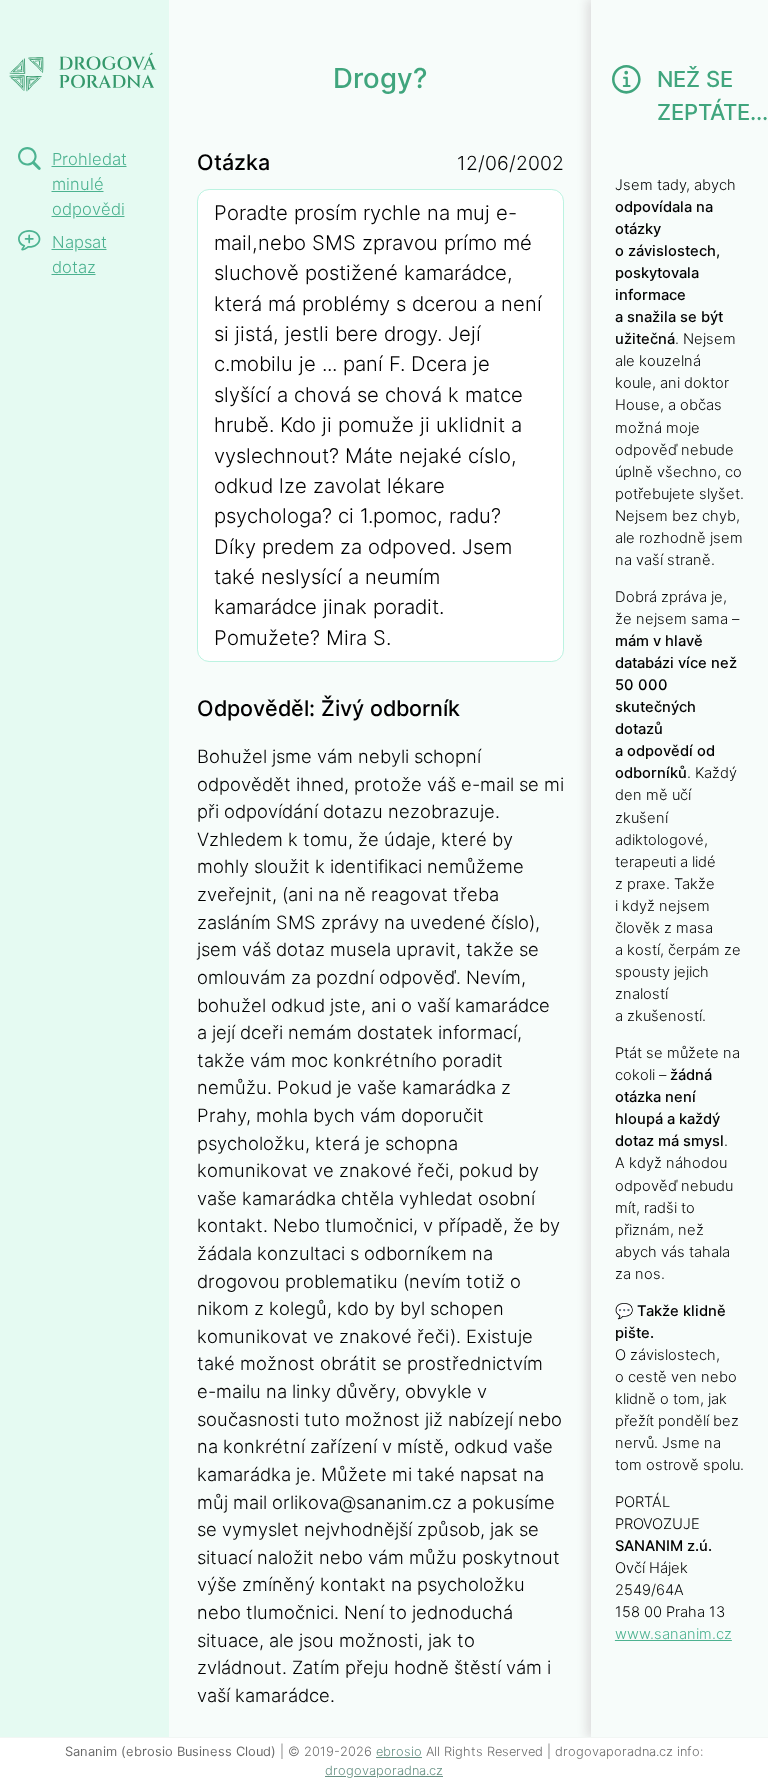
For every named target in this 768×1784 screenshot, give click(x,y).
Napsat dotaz (79, 254)
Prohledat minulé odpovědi (89, 184)
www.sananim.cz (673, 1634)
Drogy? (62, 27)
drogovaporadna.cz (384, 1770)
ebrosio (399, 1751)
